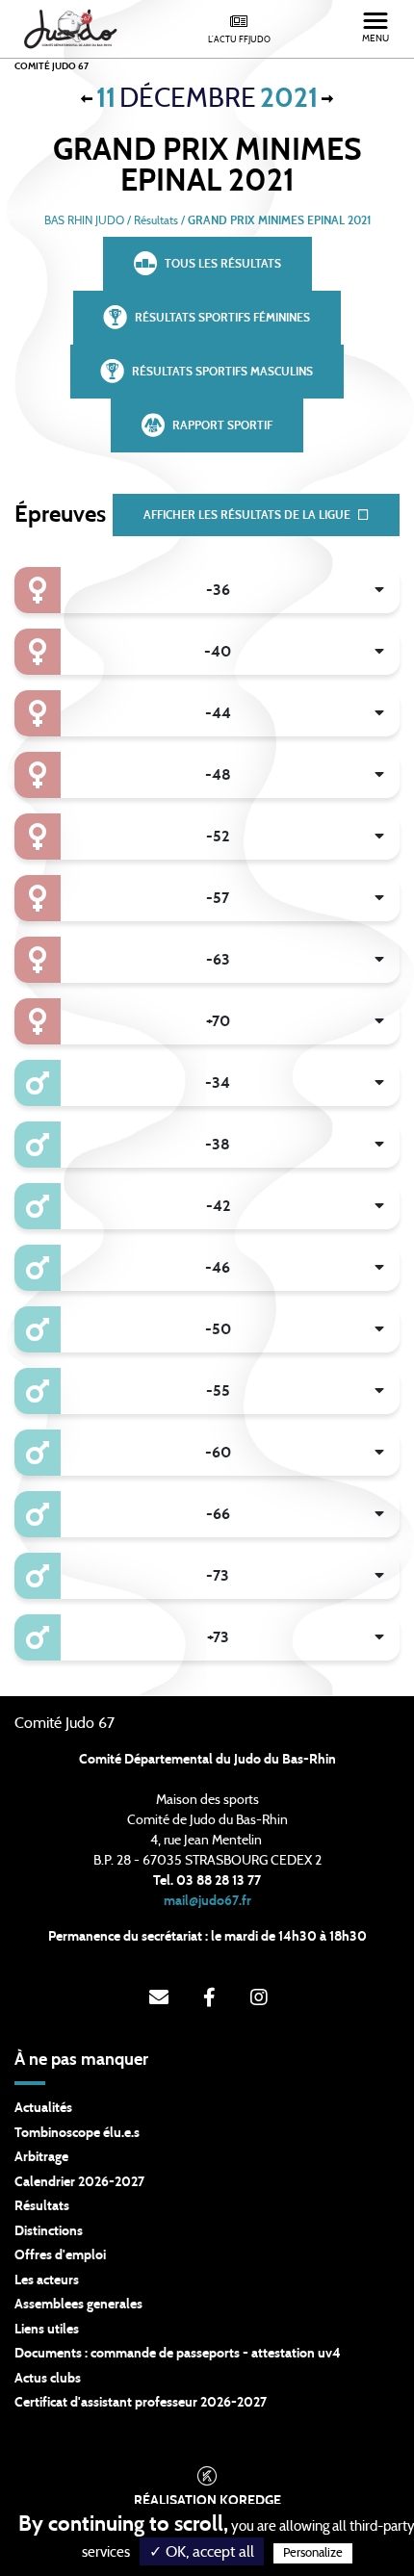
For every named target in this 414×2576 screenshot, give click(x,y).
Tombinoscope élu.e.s (77, 2133)
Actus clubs (48, 2379)
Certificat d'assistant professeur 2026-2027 (141, 2403)
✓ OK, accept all (202, 2552)
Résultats (42, 2206)
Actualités (43, 2108)
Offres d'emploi (60, 2255)
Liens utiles (47, 2330)
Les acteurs (47, 2280)
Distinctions (49, 2231)
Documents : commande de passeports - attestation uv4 (178, 2354)
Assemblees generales (78, 2305)
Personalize (313, 2553)
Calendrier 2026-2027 (79, 2182)
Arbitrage (41, 2157)
